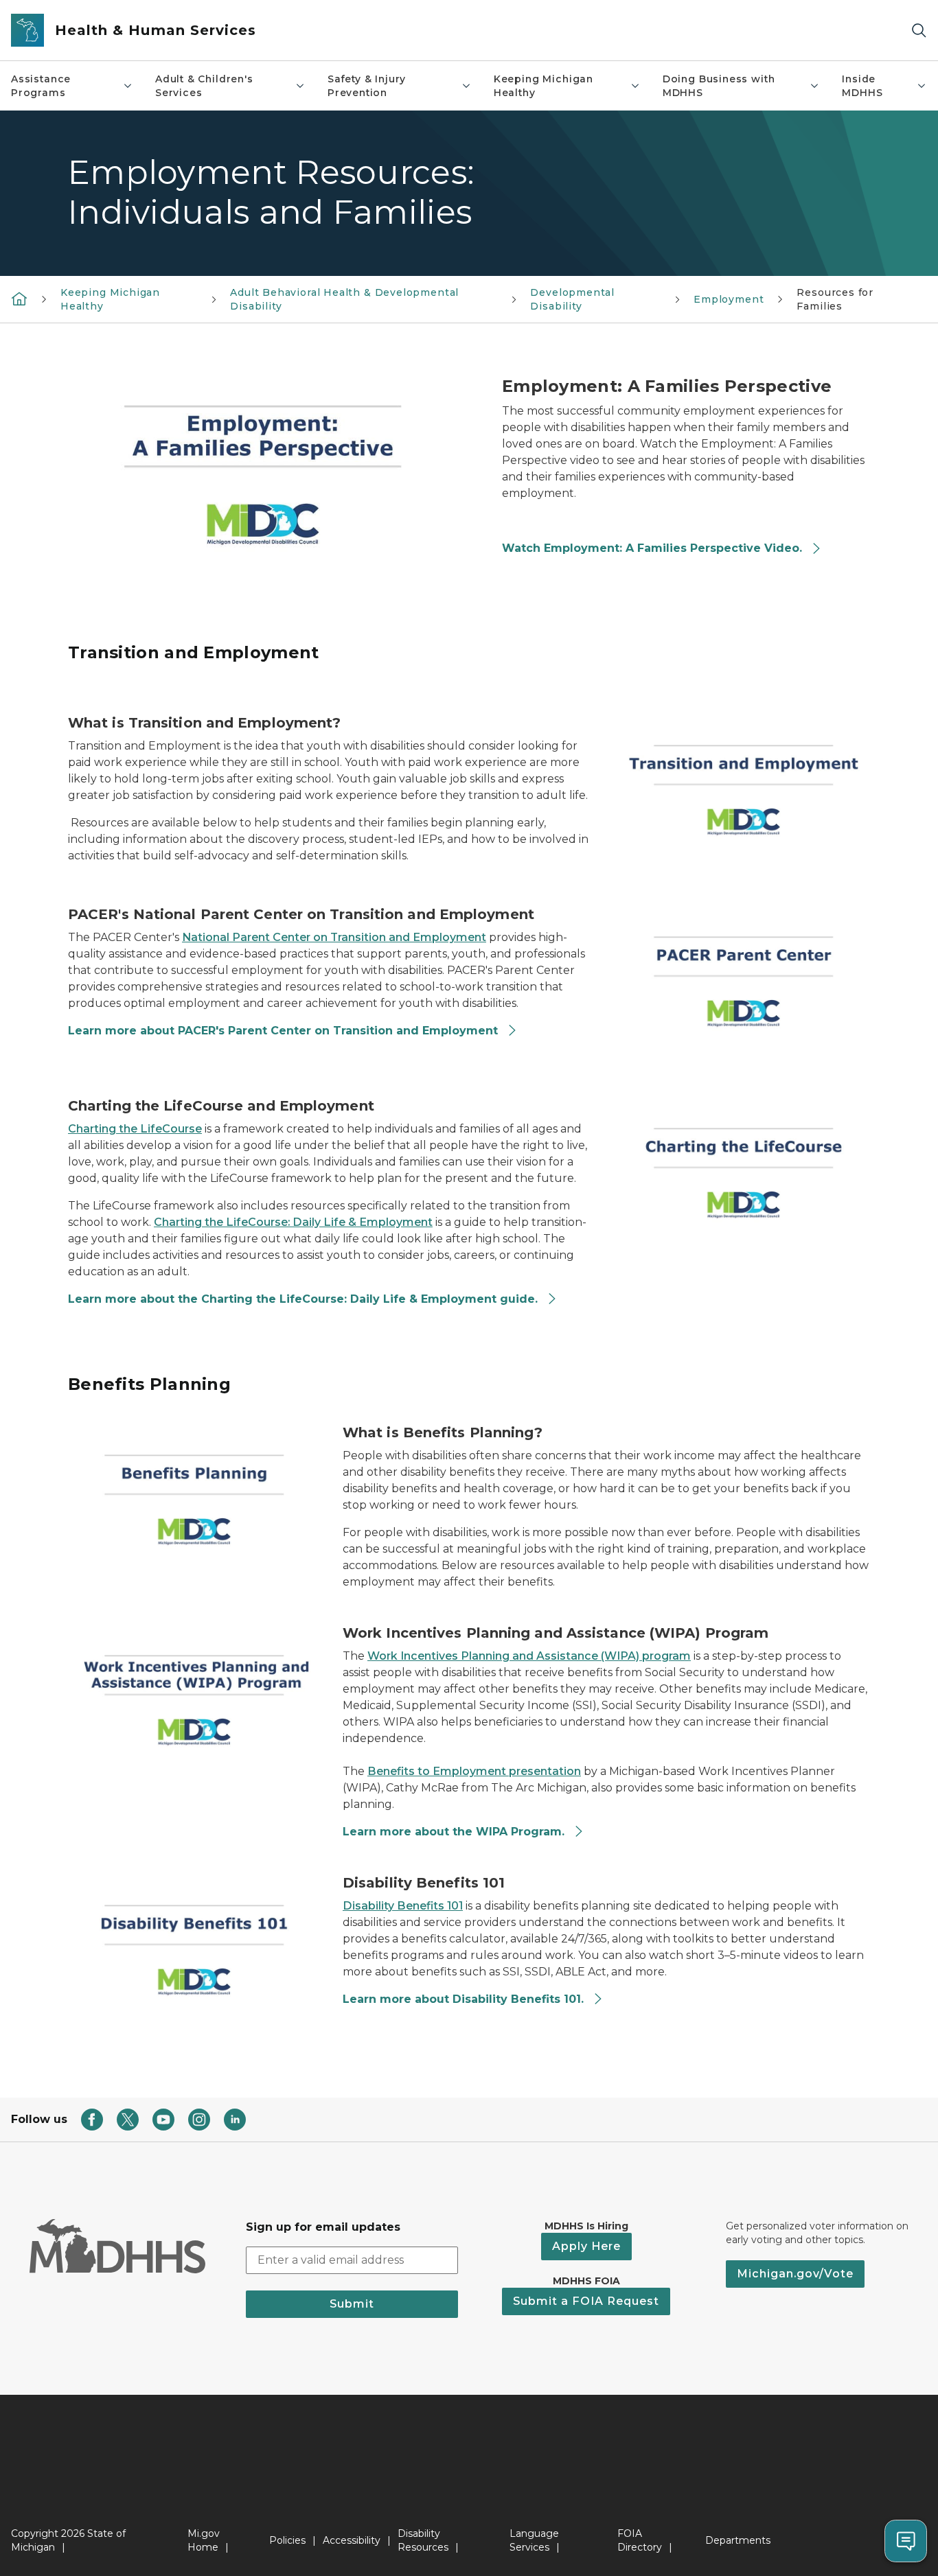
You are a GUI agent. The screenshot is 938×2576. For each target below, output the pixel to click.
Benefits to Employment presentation (474, 1771)
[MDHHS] (19, 299)
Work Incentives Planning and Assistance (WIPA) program (529, 1656)
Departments (738, 2540)
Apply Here (586, 2246)
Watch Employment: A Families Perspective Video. (654, 548)
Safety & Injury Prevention (367, 86)
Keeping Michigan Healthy (544, 86)
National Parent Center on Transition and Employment (334, 937)
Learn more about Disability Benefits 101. (465, 1999)
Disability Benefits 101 (403, 1906)
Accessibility (352, 2540)
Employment (729, 299)
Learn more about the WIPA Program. (455, 1832)
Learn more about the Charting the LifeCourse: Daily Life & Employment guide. (305, 1299)
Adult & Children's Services (204, 86)
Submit (352, 2304)
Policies (287, 2540)
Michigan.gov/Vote (795, 2274)
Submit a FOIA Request (586, 2301)
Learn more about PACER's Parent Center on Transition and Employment (285, 1031)
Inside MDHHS (862, 86)
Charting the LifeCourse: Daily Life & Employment (293, 1222)
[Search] (919, 31)
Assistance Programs (41, 86)
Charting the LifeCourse (135, 1129)
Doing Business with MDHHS (719, 86)
